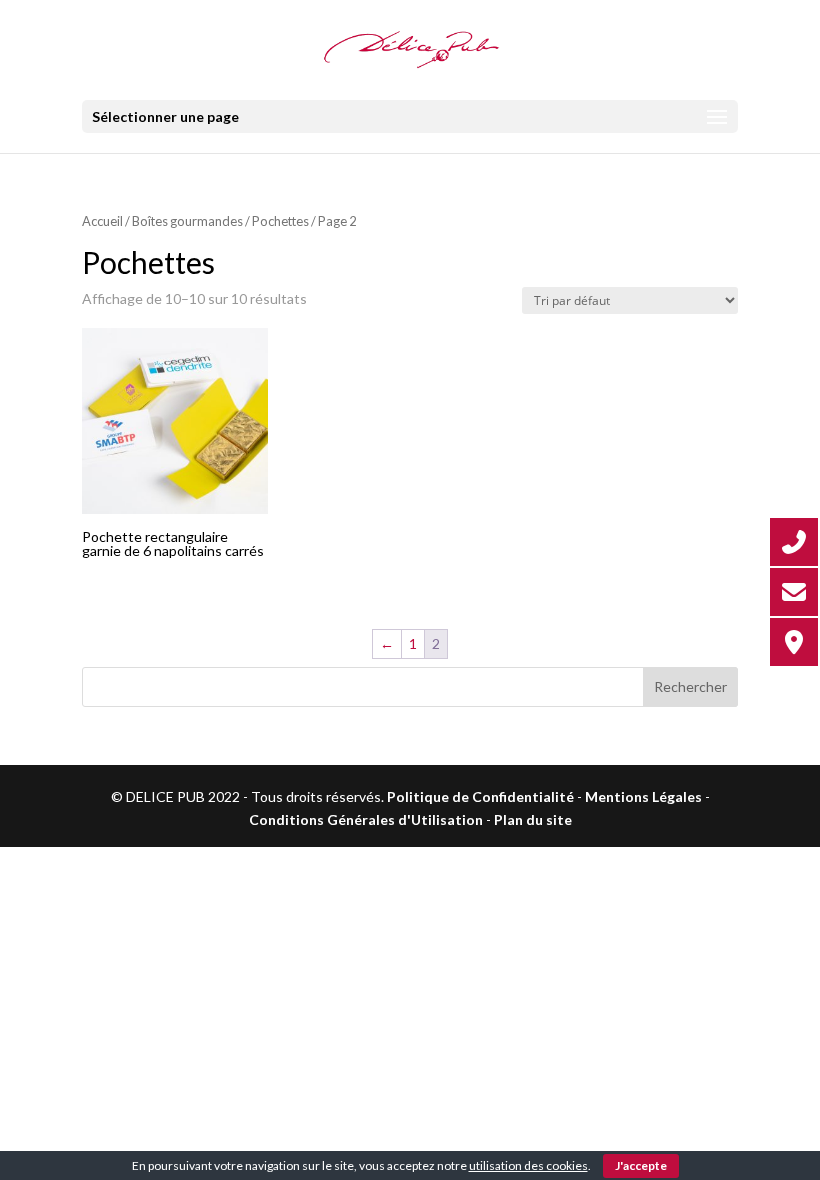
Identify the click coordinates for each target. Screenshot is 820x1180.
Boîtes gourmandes (187, 221)
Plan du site (533, 819)
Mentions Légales (643, 796)
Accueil (102, 221)
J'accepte (641, 1165)
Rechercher (690, 686)
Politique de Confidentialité (480, 796)
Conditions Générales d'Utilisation (366, 819)
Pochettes (280, 221)
